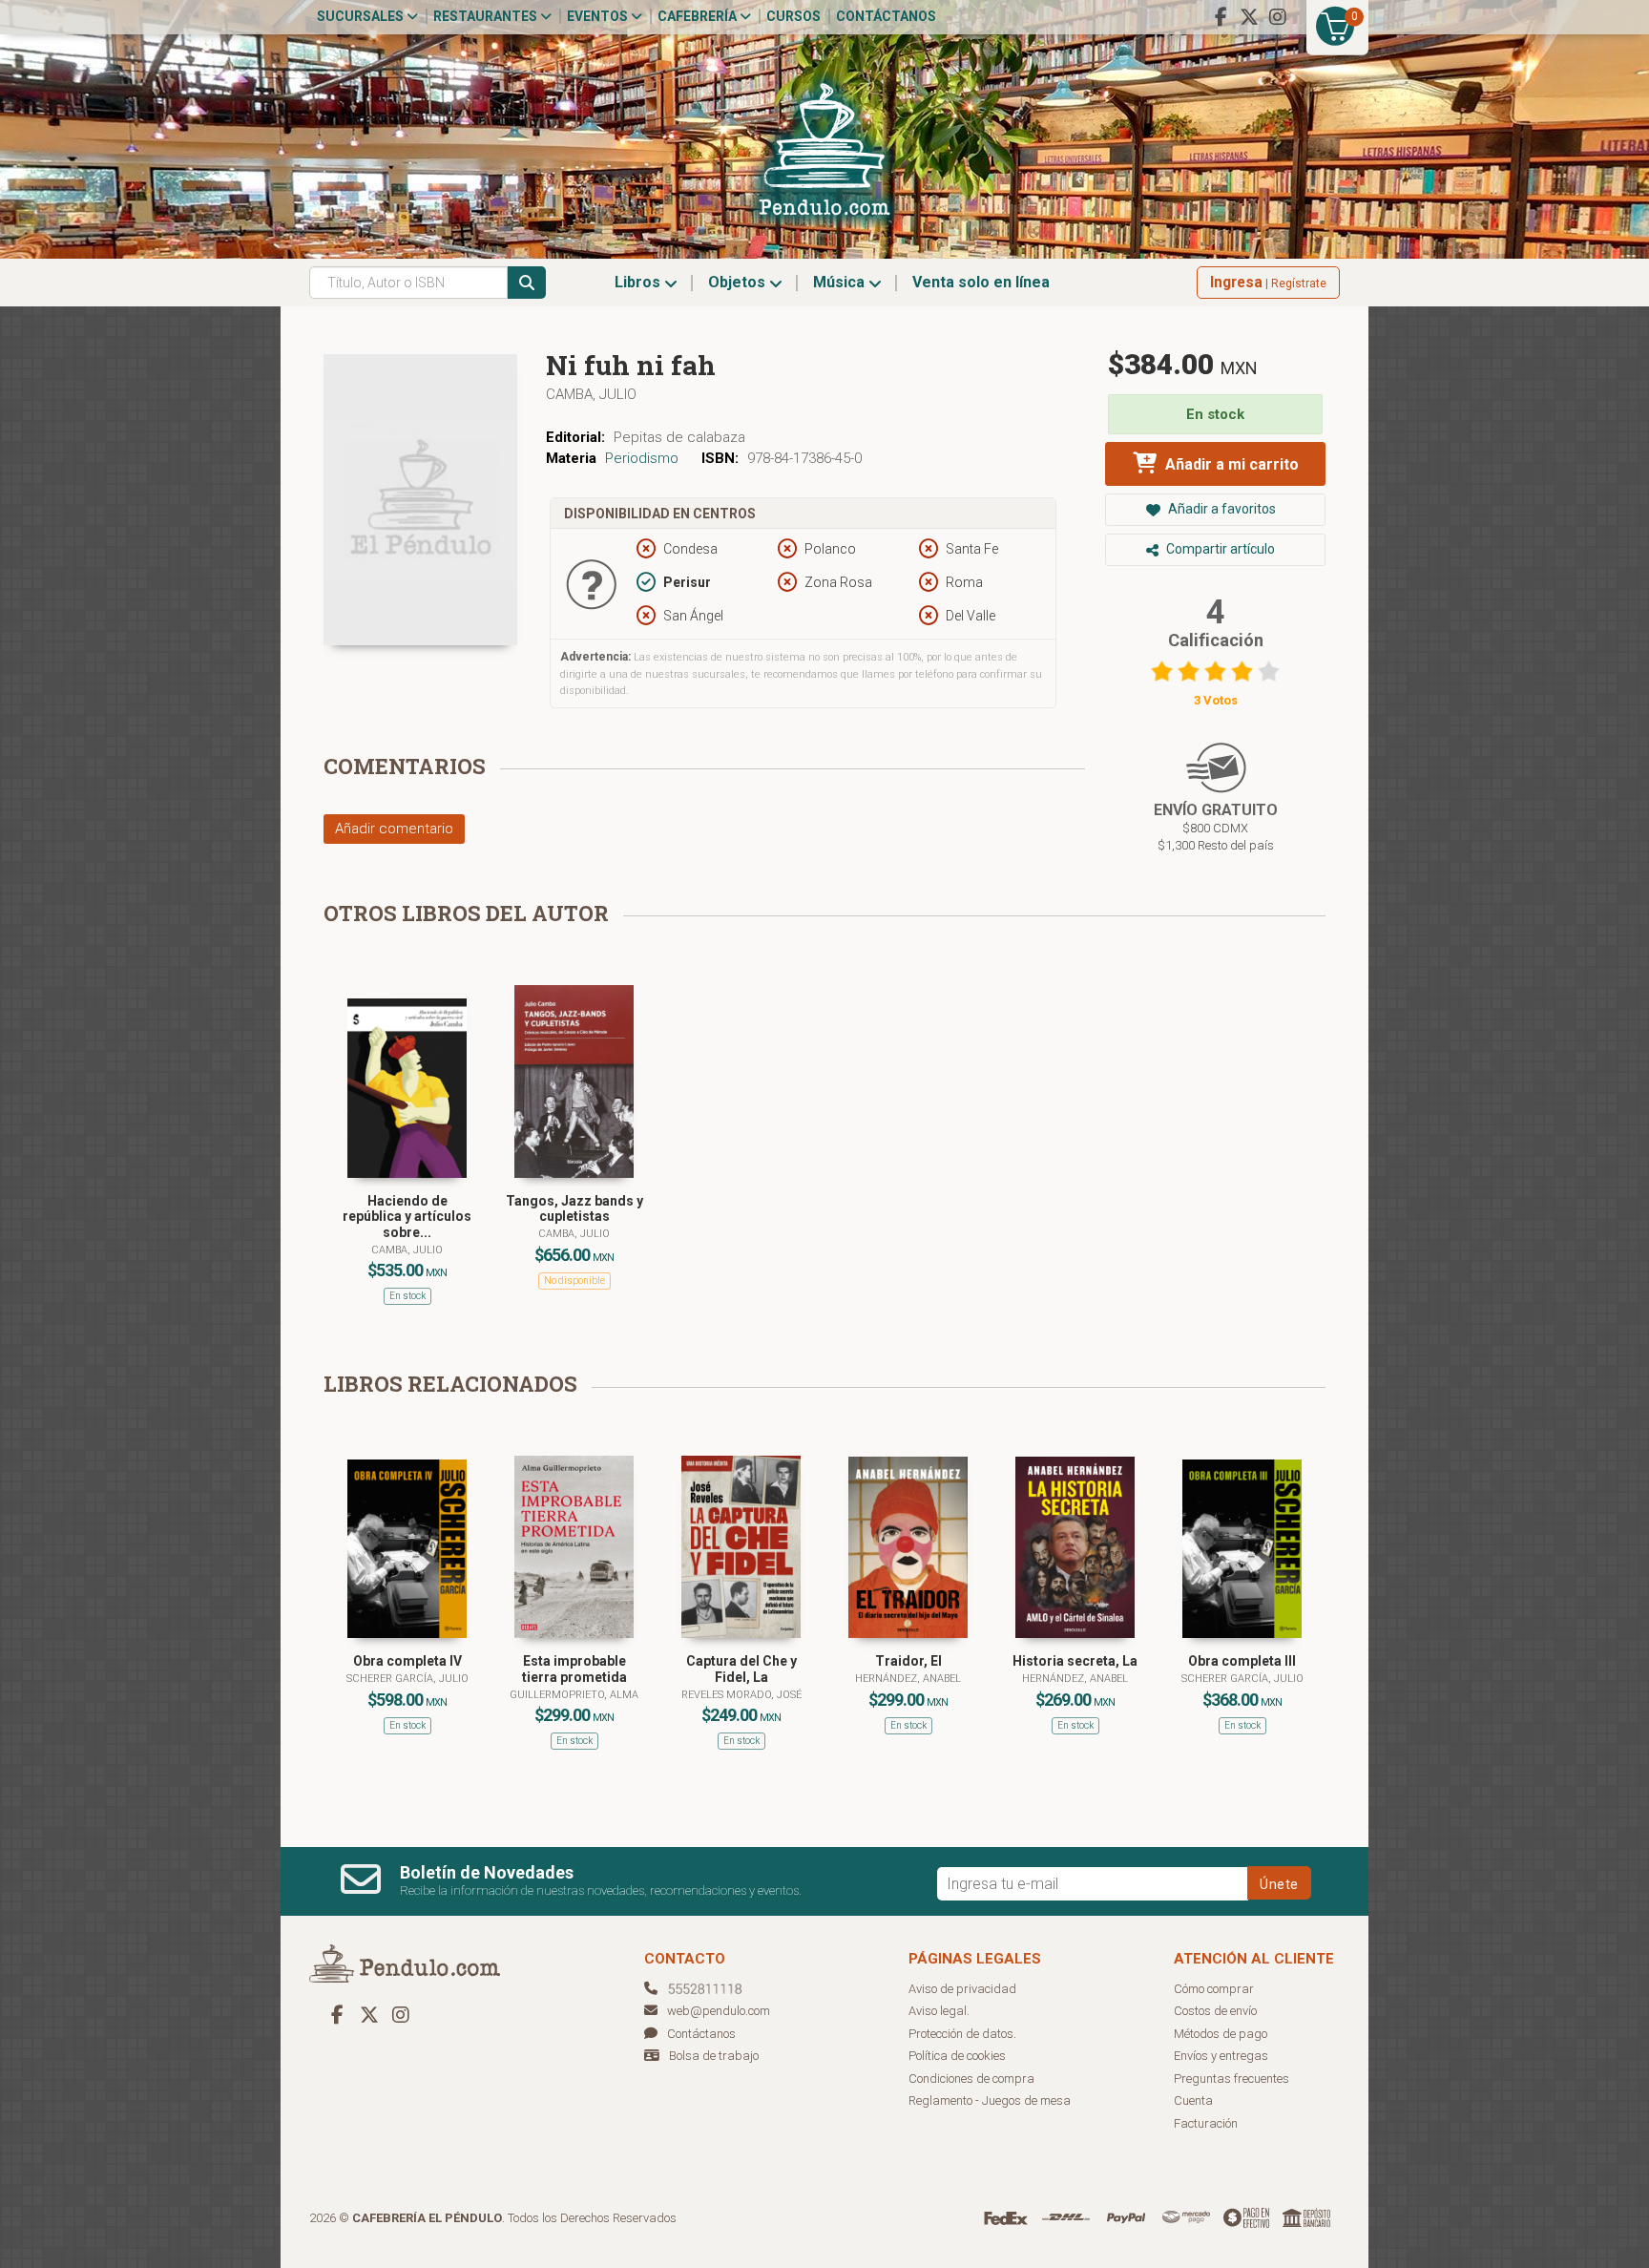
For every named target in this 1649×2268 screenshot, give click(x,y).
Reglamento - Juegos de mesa (990, 2100)
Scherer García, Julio (407, 1679)
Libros (639, 282)
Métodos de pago (1221, 2034)
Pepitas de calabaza (679, 437)
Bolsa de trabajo (714, 2056)
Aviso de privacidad (962, 1989)
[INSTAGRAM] (1278, 17)
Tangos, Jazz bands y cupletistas (574, 1209)
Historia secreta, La (1075, 1661)
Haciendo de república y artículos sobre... (407, 1217)
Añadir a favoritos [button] (1221, 509)
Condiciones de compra (971, 2079)
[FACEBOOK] (1221, 17)
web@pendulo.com (719, 2011)
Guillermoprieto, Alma (574, 1695)
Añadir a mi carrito (1230, 464)
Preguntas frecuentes (1232, 2079)
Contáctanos (886, 16)
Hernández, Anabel (908, 1679)
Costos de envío (1215, 2011)
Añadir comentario (394, 829)
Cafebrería (699, 16)
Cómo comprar (1214, 1989)
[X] (1249, 17)
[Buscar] (527, 283)
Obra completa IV (407, 1661)
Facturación (1206, 2123)
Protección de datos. (962, 2034)
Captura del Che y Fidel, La (741, 1669)
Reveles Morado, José (741, 1695)
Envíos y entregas (1221, 2056)
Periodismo (642, 458)
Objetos (739, 282)
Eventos (599, 16)
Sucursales (362, 16)
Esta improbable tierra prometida (574, 1669)
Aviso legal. (939, 2011)
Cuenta (1193, 2100)
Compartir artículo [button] (1219, 549)
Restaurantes (487, 16)
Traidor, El (908, 1661)
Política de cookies (957, 2056)
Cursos (793, 16)
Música (841, 282)
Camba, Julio (591, 394)
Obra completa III (1242, 1661)
